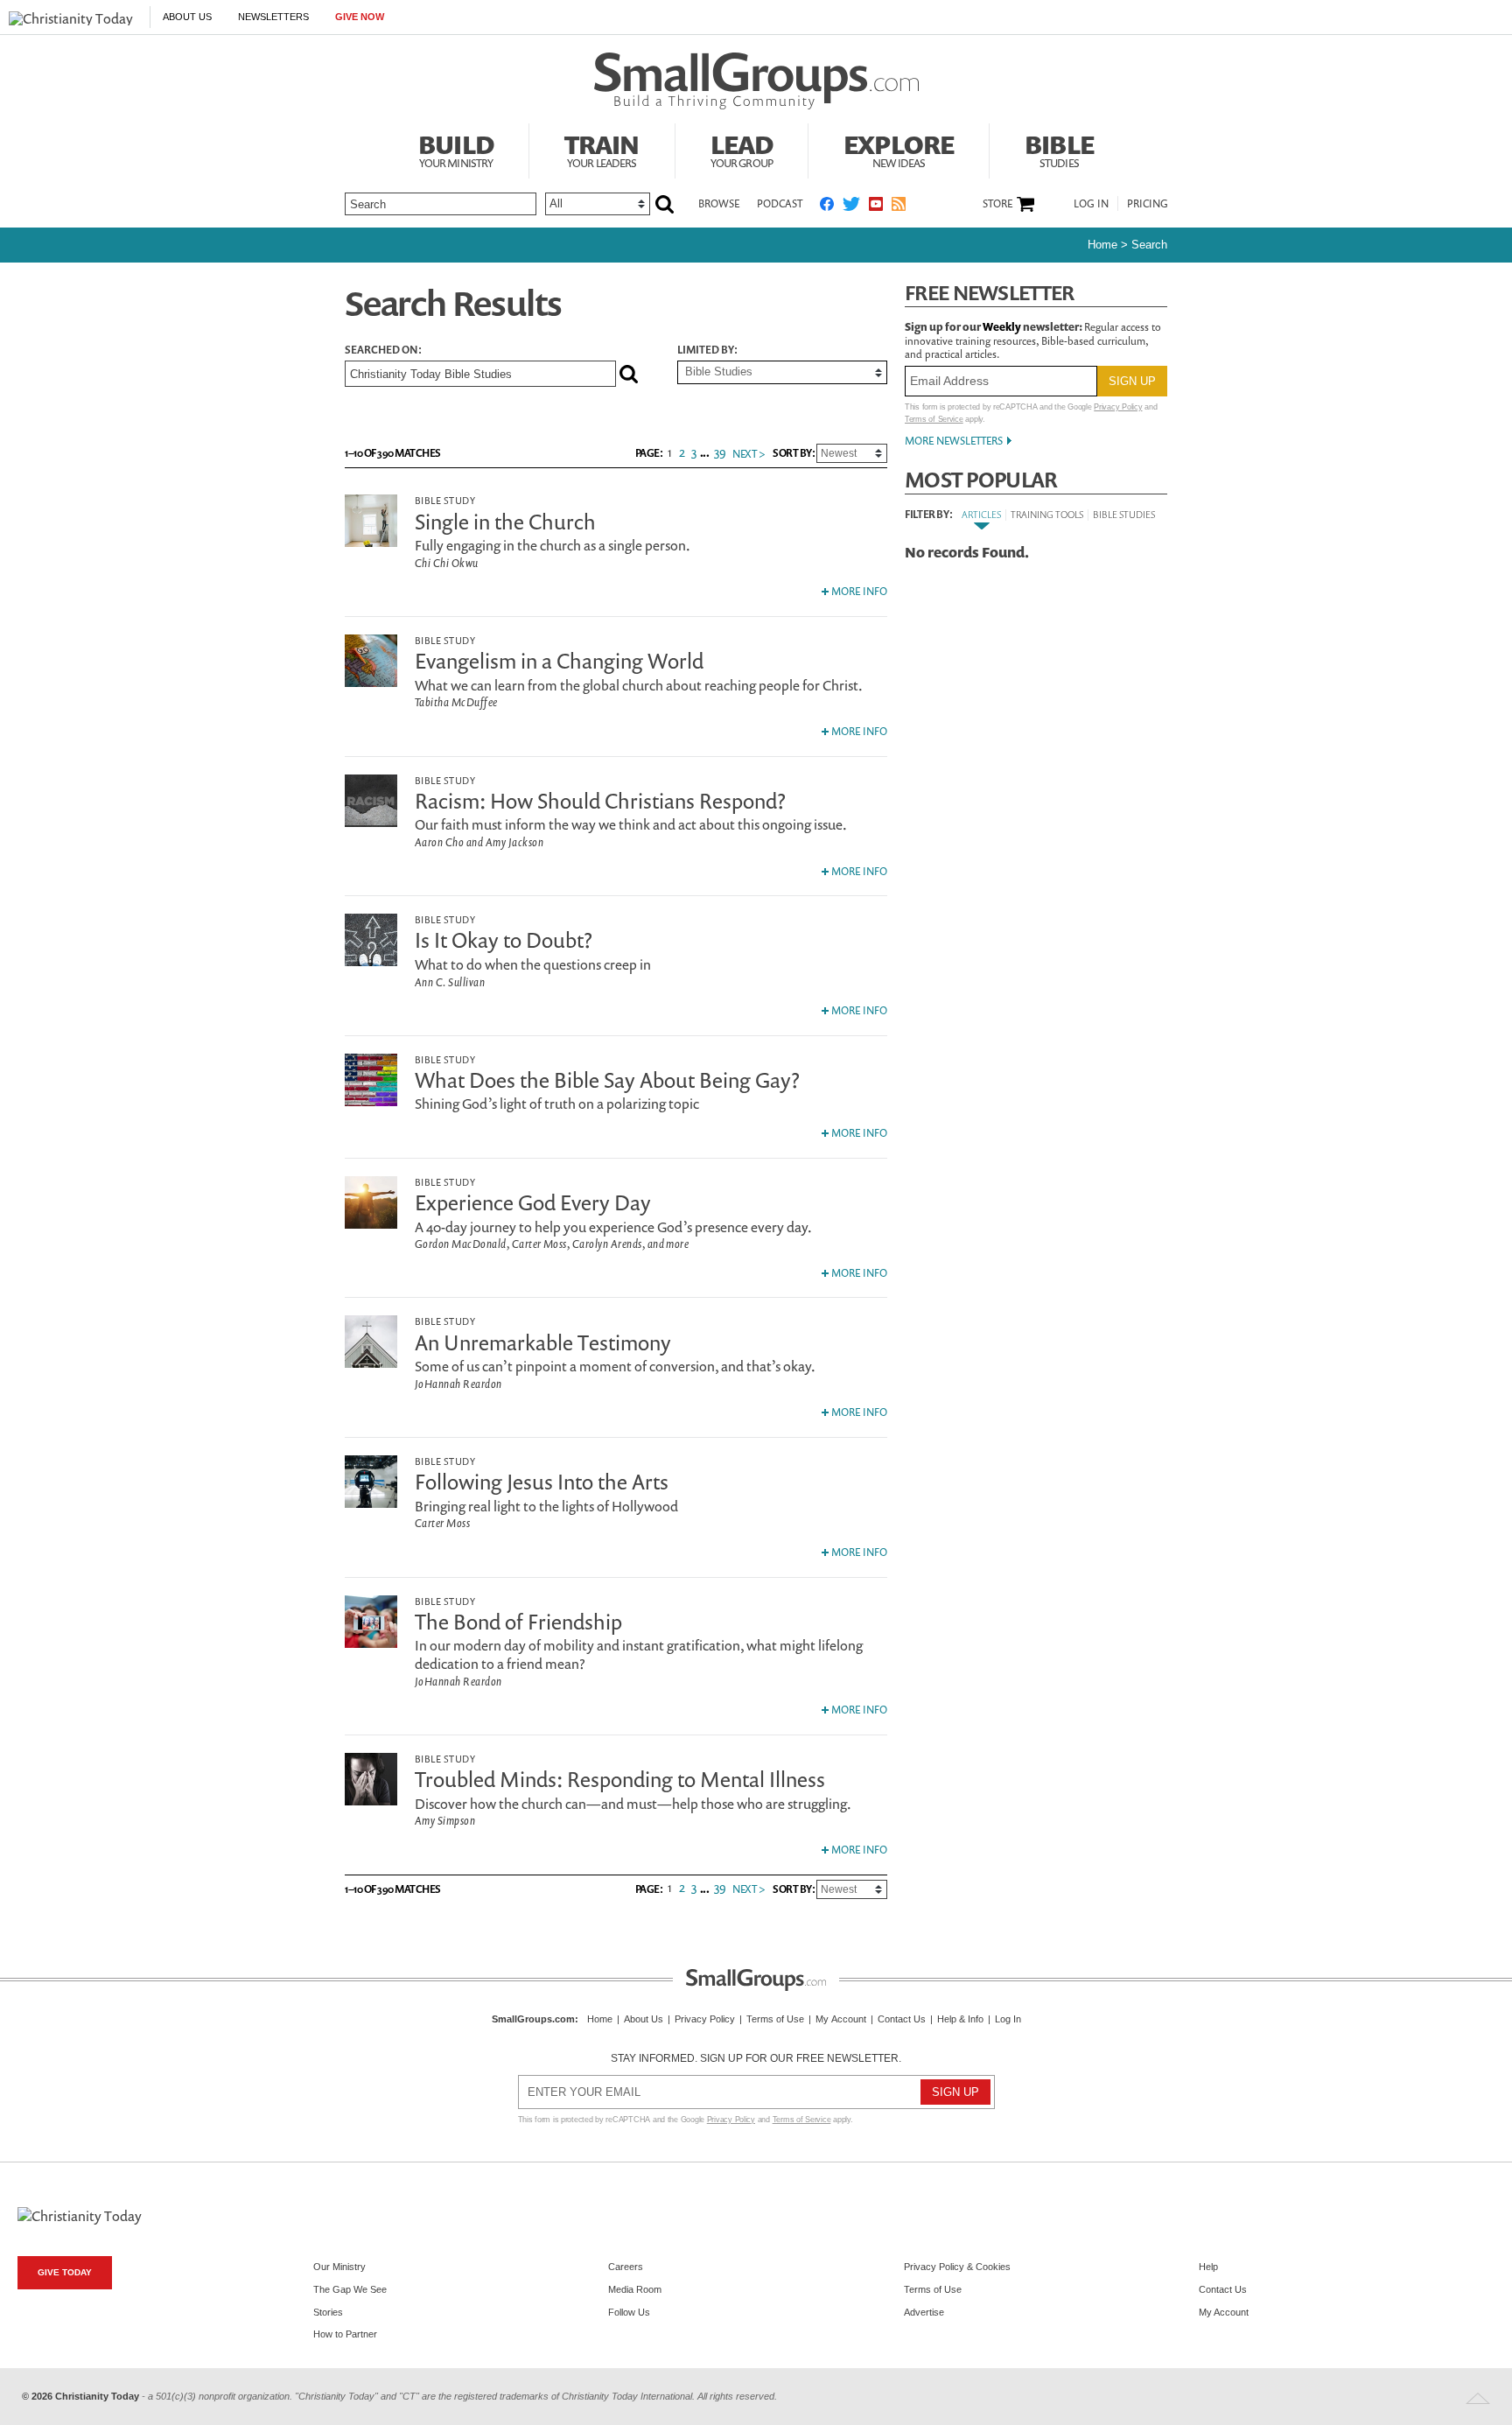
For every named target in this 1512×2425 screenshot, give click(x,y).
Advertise (924, 2312)
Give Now (360, 17)
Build (456, 149)
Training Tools (1047, 514)
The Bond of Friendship (518, 1622)
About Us (187, 17)
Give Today (65, 2272)
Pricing (1148, 203)
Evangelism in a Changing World (559, 661)
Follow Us (629, 2312)
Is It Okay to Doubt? (504, 940)
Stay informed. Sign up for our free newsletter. (756, 2058)
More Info (858, 591)
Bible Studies (1124, 514)
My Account (841, 2019)
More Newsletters (954, 441)
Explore (899, 149)
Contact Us (902, 2019)
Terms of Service (934, 419)
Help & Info (960, 2019)
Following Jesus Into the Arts (542, 1482)
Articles (981, 514)
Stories (328, 2312)
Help (1208, 2267)
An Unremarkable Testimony (543, 1342)
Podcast (780, 203)
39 (720, 452)
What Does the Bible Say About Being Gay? (607, 1080)
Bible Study (445, 500)
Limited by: (707, 350)
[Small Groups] (756, 81)
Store (997, 204)
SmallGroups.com (533, 2019)
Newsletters (273, 17)
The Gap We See (350, 2289)
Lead (742, 149)
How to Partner (345, 2334)
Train (602, 149)
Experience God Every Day (533, 1202)
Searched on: (383, 350)
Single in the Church (505, 522)
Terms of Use (775, 2019)
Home (1102, 245)
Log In (1091, 203)
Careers (626, 2267)
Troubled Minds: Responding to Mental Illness (620, 1779)
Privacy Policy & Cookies (957, 2267)
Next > (749, 454)
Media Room (635, 2289)
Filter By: (928, 515)
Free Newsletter (990, 293)
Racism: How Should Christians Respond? (600, 801)
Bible (1059, 149)
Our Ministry (339, 2267)
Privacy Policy (1118, 407)
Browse (719, 203)
